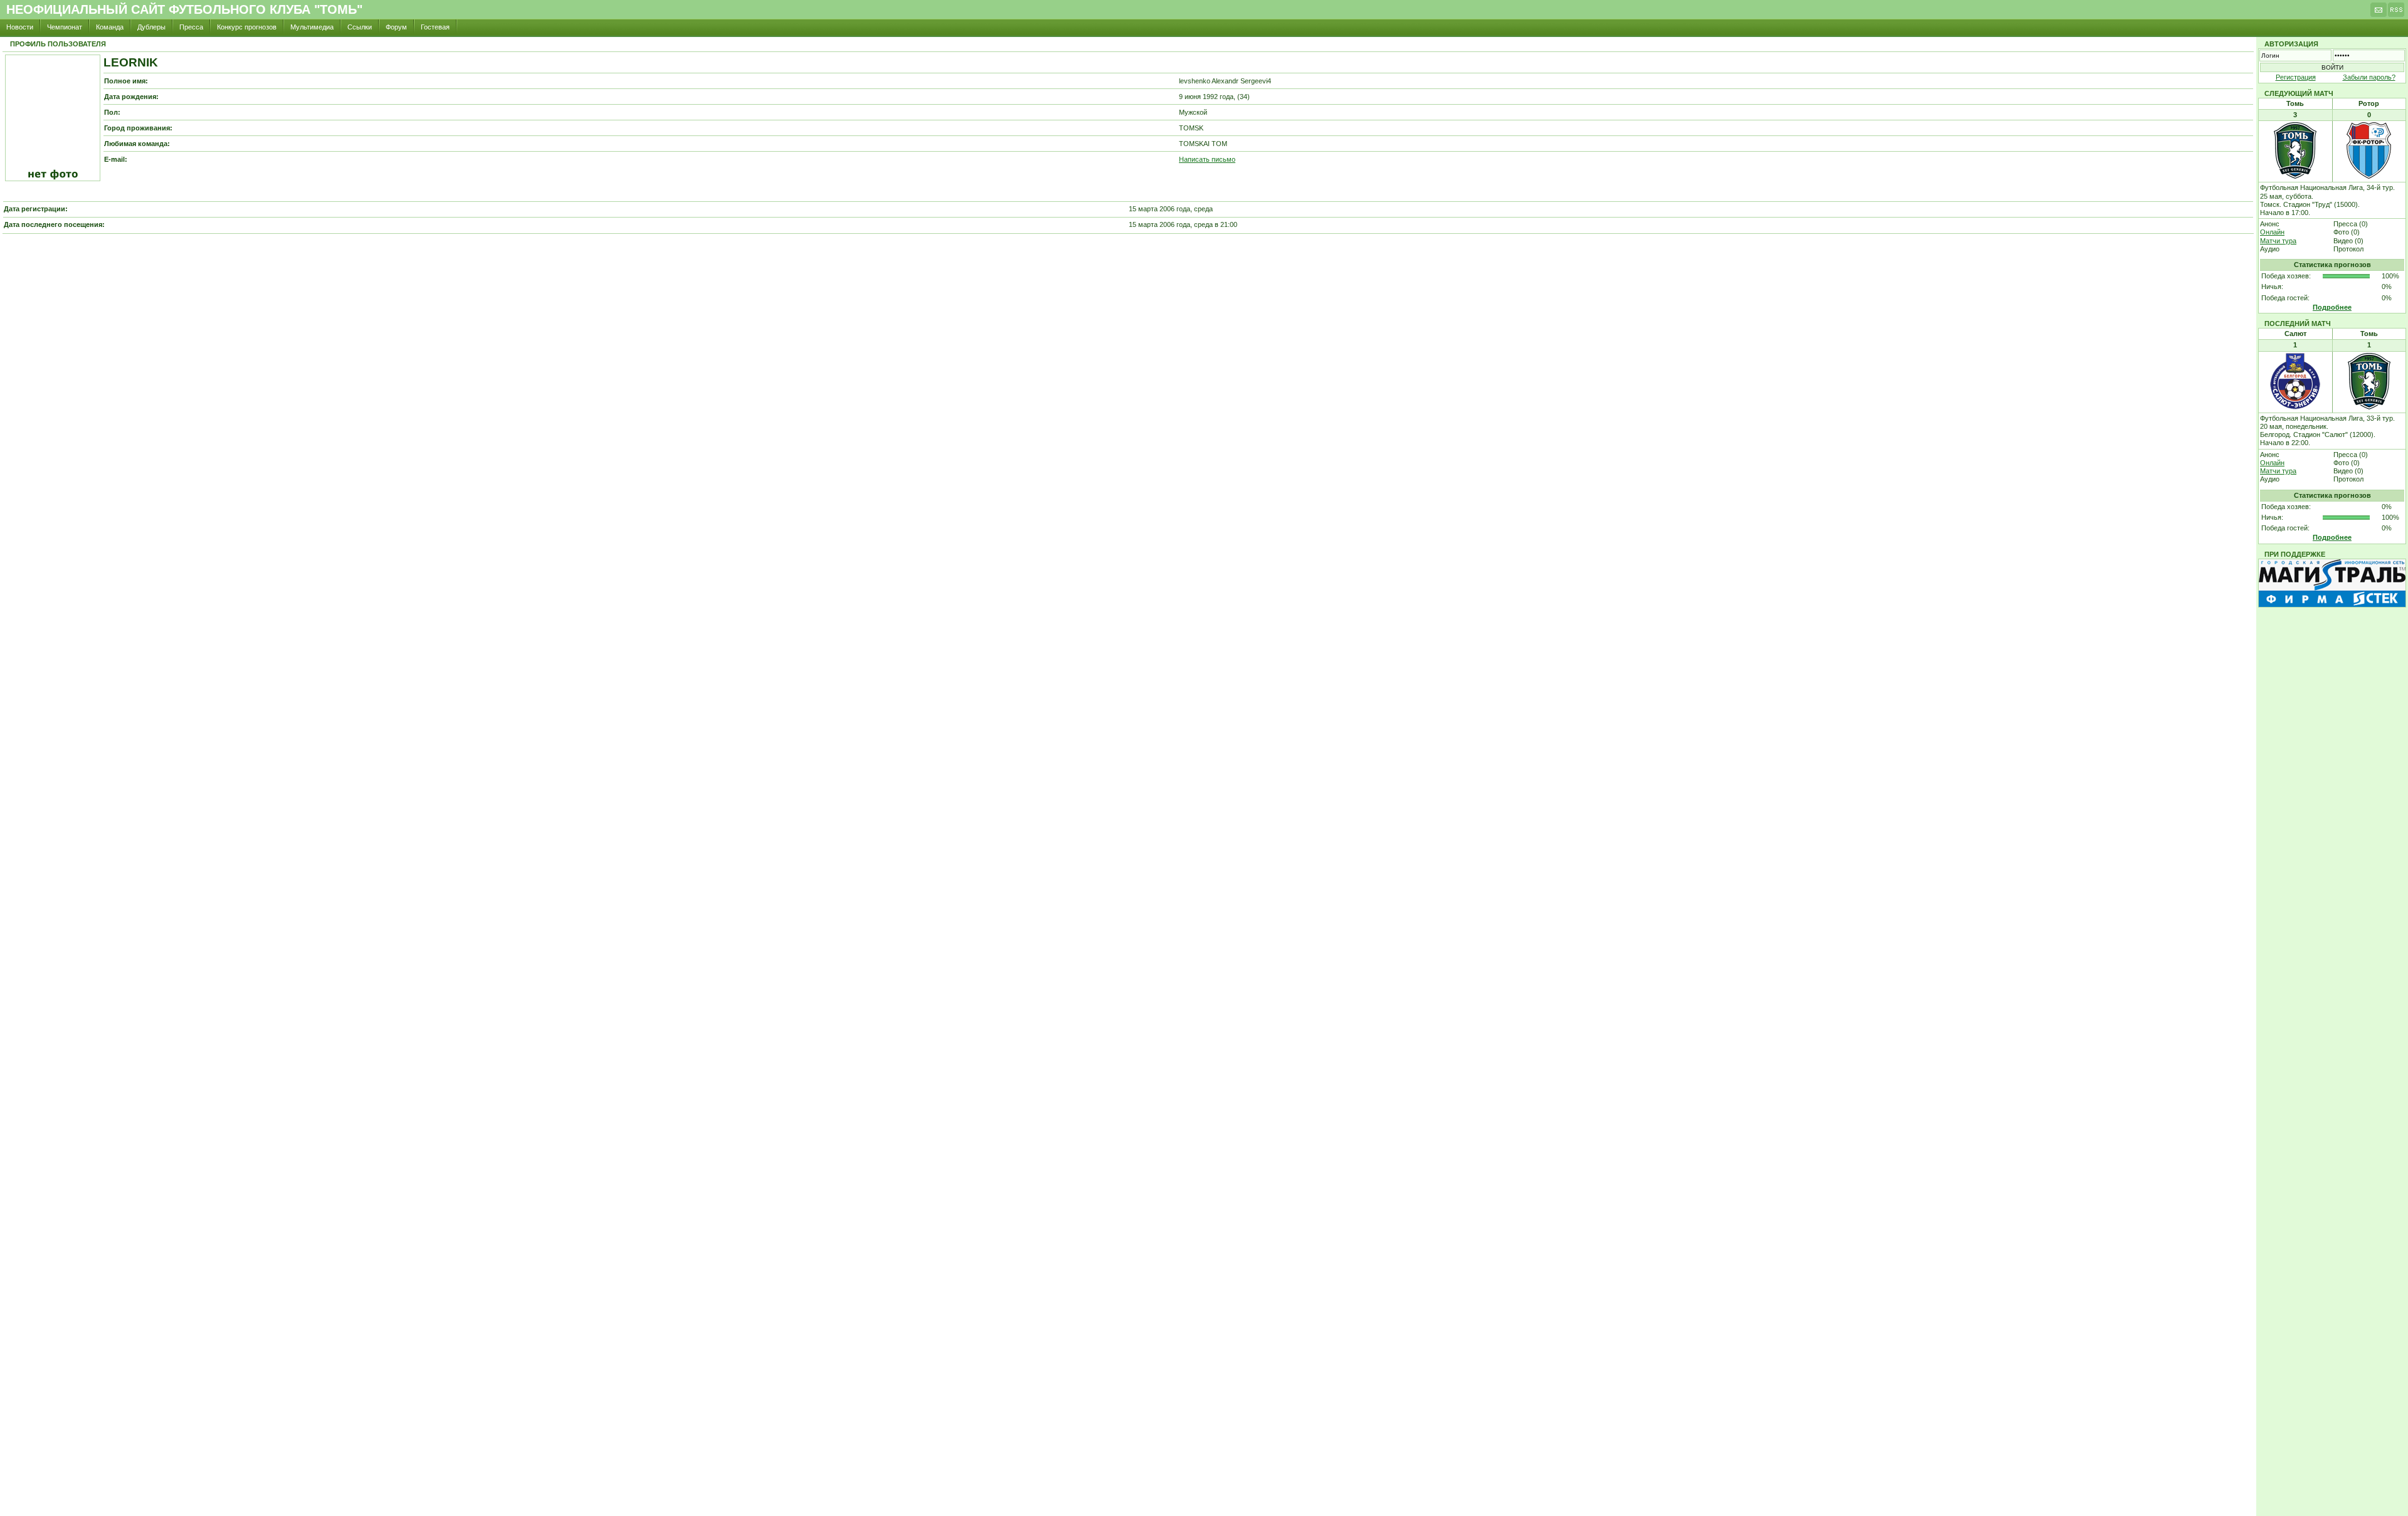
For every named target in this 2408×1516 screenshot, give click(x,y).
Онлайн (2272, 232)
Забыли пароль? (2369, 77)
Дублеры (151, 27)
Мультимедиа (312, 27)
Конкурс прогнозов (247, 27)
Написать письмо (1207, 159)
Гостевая (435, 27)
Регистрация (2296, 77)
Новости (20, 27)
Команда (110, 27)
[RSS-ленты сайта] (2396, 13)
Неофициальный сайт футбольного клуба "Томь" (184, 9)
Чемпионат (65, 27)
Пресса (191, 27)
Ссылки (360, 27)
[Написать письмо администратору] (2379, 13)
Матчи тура (2278, 241)
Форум (396, 27)
